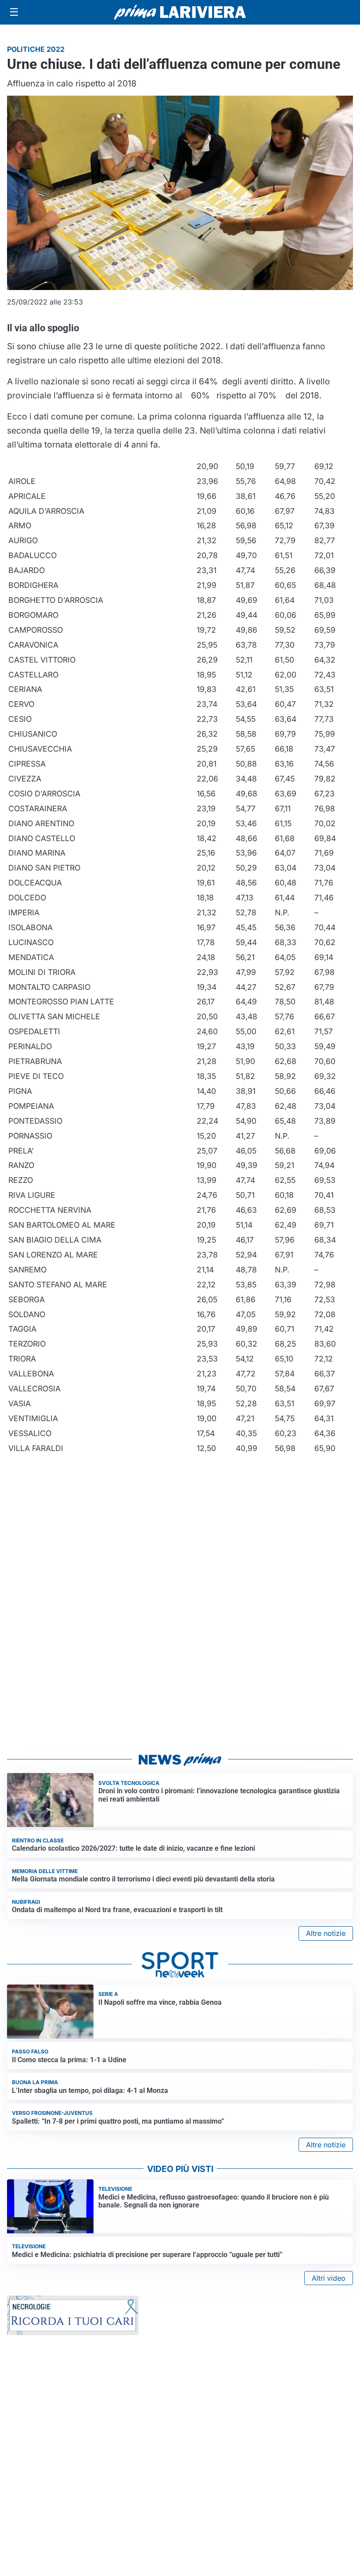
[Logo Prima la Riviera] (180, 12)
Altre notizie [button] (326, 1933)
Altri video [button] (329, 2278)
